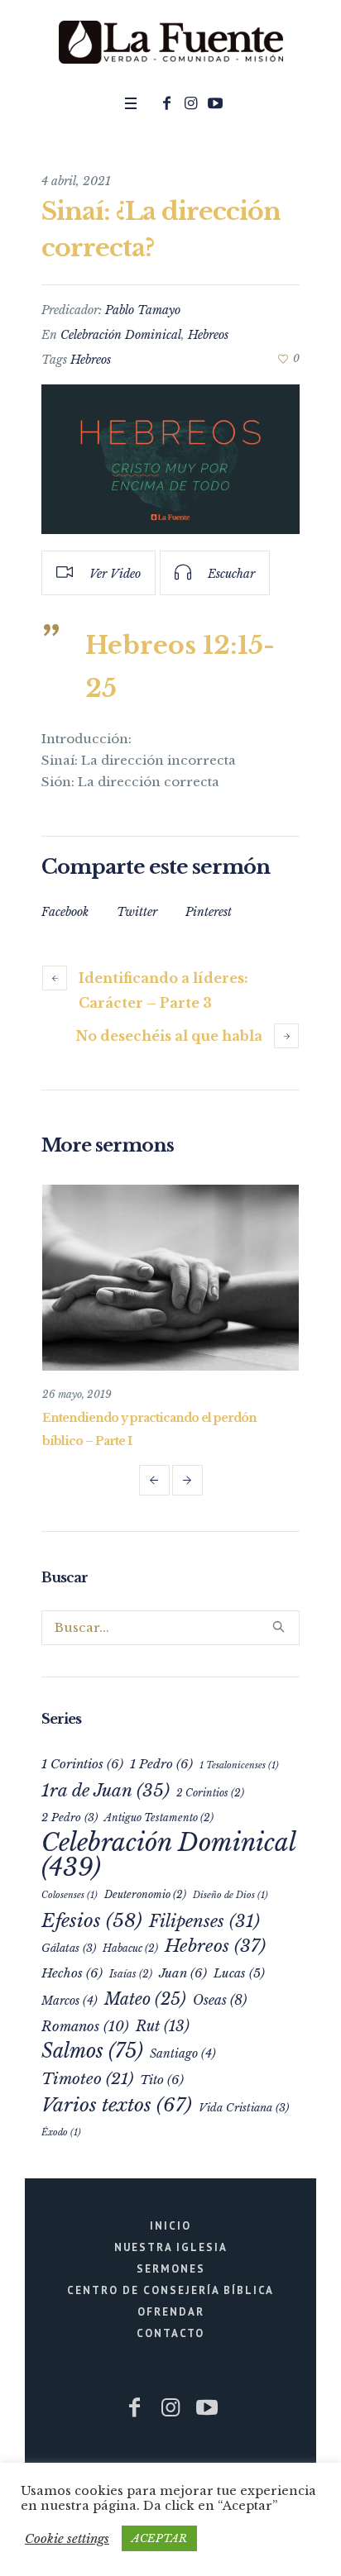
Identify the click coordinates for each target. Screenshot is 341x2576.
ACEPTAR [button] (159, 2538)
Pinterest (209, 912)
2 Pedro (70, 1817)
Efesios (92, 1920)
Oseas (220, 1999)
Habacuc (130, 1947)
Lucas (239, 1973)
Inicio (170, 2225)
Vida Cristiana (244, 2107)
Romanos (85, 2025)
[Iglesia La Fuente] (170, 43)
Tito (162, 2079)
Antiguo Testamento (159, 1817)
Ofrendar (171, 2311)
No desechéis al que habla (169, 1036)
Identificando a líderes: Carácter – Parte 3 (163, 990)
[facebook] (167, 103)
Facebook (65, 912)
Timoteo (87, 2078)
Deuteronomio (145, 1894)
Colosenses (70, 1894)
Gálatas (69, 1947)
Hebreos (208, 335)
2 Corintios (210, 1792)
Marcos (70, 2000)
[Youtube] (215, 103)
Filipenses (204, 1920)
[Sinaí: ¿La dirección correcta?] (170, 459)
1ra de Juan (106, 1790)
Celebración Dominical (121, 335)
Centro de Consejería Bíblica (170, 2290)
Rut (163, 2025)
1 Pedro (161, 1763)
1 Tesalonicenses (239, 1765)
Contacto (170, 2333)
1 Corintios (82, 1763)
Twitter (137, 912)
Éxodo (61, 2132)
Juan (183, 1972)
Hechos (72, 1972)
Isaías (131, 1973)
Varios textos (117, 2104)
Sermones (171, 2268)
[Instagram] (191, 103)
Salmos (92, 2050)
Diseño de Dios (231, 1894)
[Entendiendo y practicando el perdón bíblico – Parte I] (198, 1277)
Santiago (183, 2053)
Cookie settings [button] (67, 2538)
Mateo (145, 1998)
